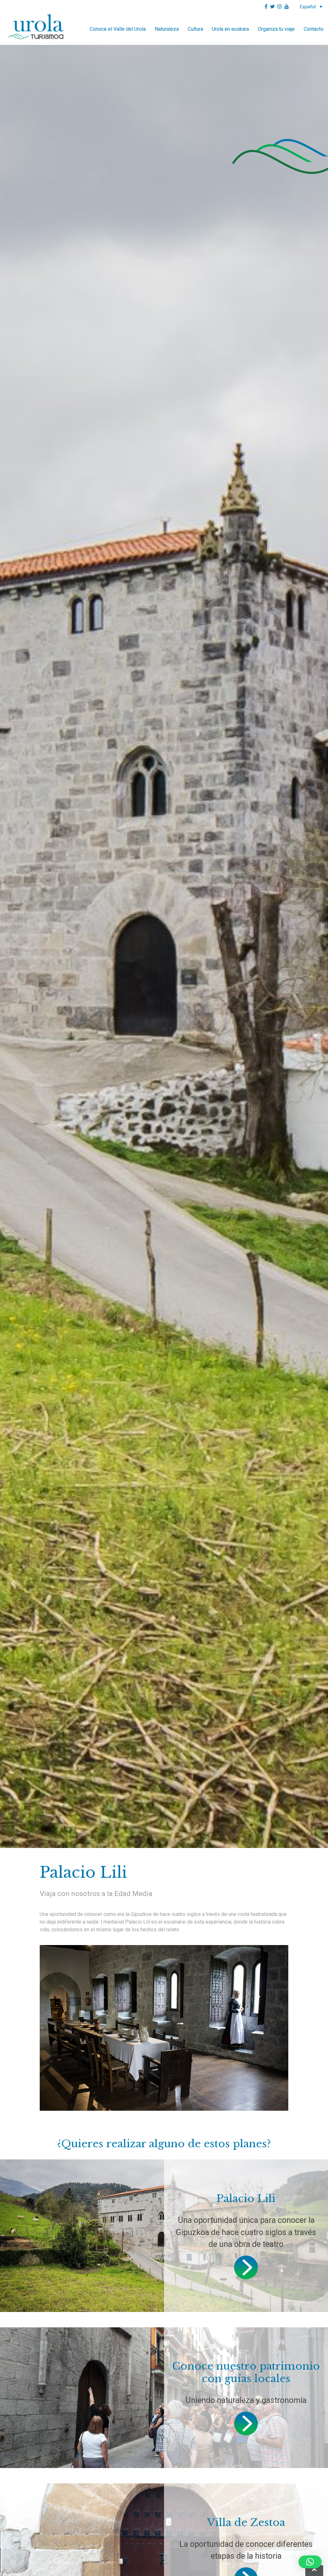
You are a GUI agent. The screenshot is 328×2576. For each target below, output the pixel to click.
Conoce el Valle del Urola (118, 29)
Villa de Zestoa (246, 2522)
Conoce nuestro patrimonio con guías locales (246, 2372)
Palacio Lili (246, 2199)
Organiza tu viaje (276, 29)
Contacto (314, 29)
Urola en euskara (230, 29)
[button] (310, 2562)
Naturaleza (167, 29)
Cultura (195, 29)
